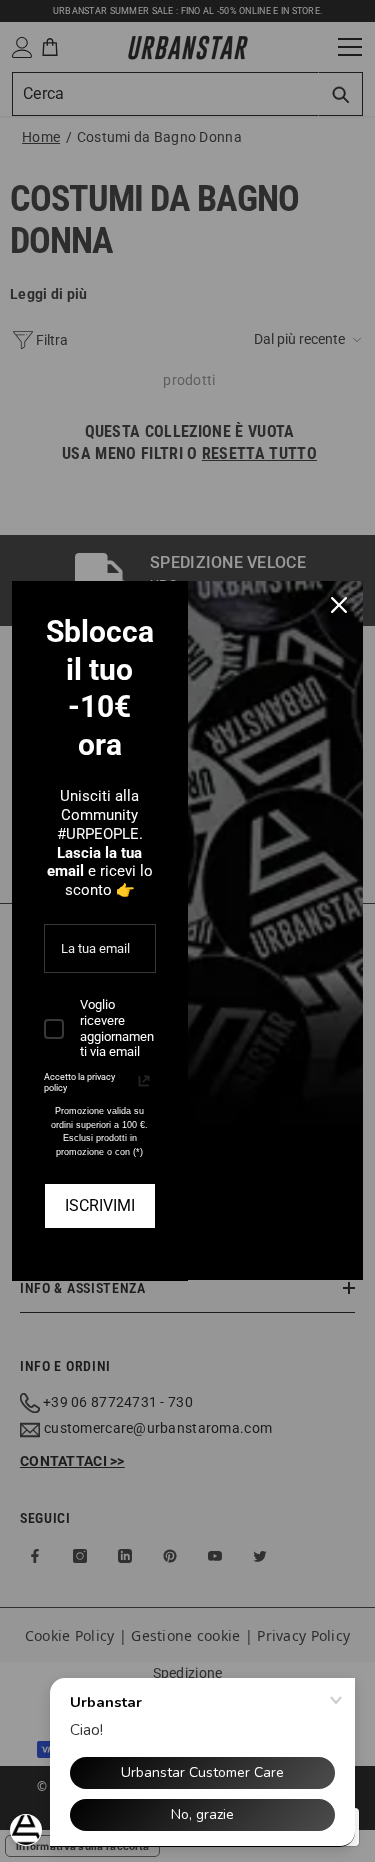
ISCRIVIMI (100, 1205)
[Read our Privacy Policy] (144, 1081)
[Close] (339, 605)
